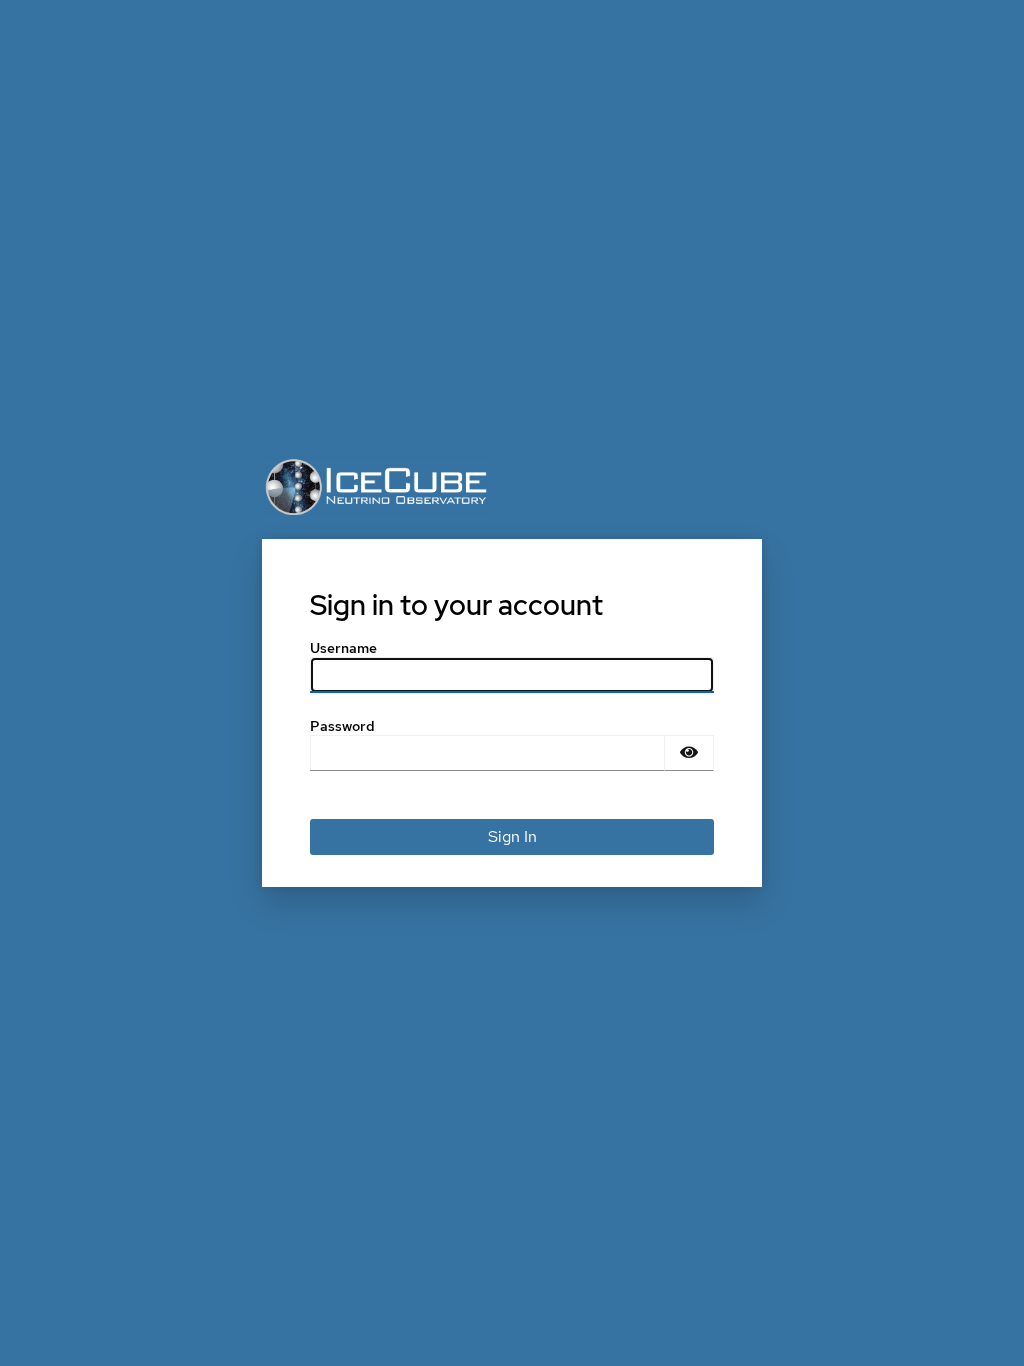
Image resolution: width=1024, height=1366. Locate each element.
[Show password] (689, 753)
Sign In (512, 836)
